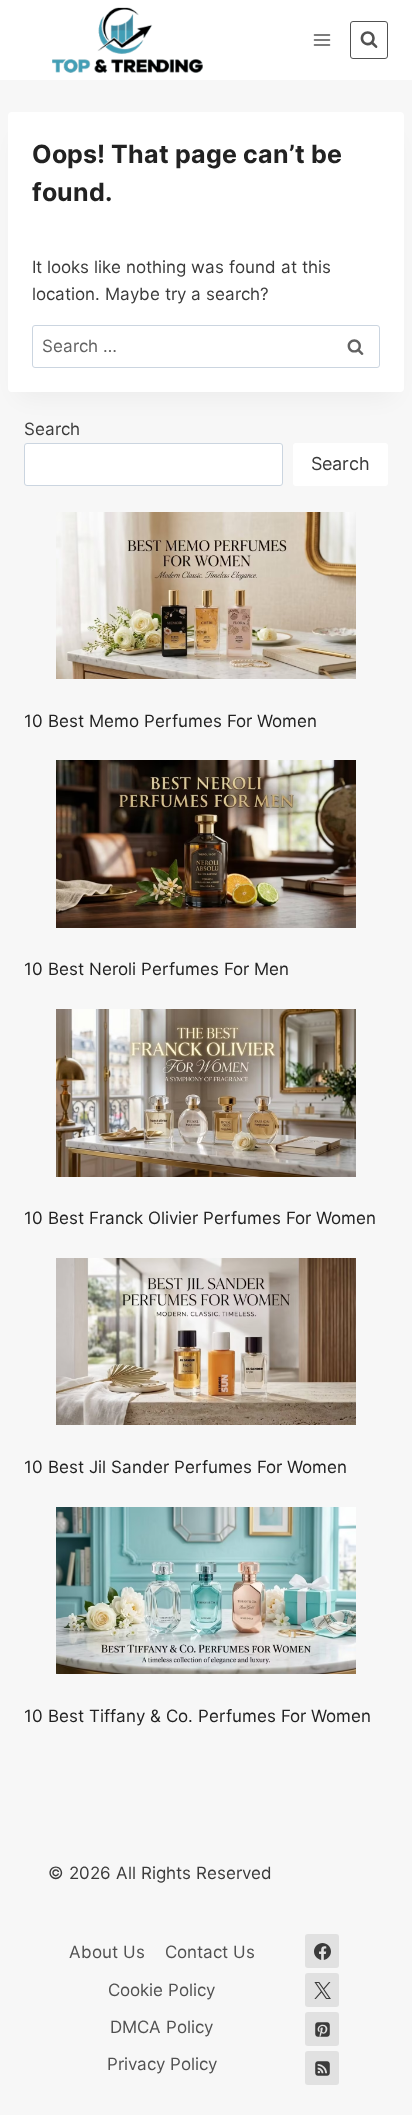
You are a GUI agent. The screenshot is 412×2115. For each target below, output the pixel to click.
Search (52, 429)
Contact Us (210, 1952)
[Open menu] (321, 39)
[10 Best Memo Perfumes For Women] (206, 596)
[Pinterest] (322, 2029)
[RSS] (322, 2068)
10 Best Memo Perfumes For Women (170, 721)
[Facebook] (322, 1951)
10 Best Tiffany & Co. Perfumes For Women (197, 1716)
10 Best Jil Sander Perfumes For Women (185, 1467)
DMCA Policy (161, 2027)
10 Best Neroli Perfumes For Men (156, 969)
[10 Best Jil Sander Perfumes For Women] (206, 1342)
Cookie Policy (161, 1990)
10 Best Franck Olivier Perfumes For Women (200, 1218)
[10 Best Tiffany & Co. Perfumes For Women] (206, 1591)
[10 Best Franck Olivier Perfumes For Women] (206, 1093)
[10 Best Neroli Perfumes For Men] (206, 844)
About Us (107, 1952)
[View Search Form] (369, 40)
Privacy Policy (162, 2064)
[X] (322, 1990)
